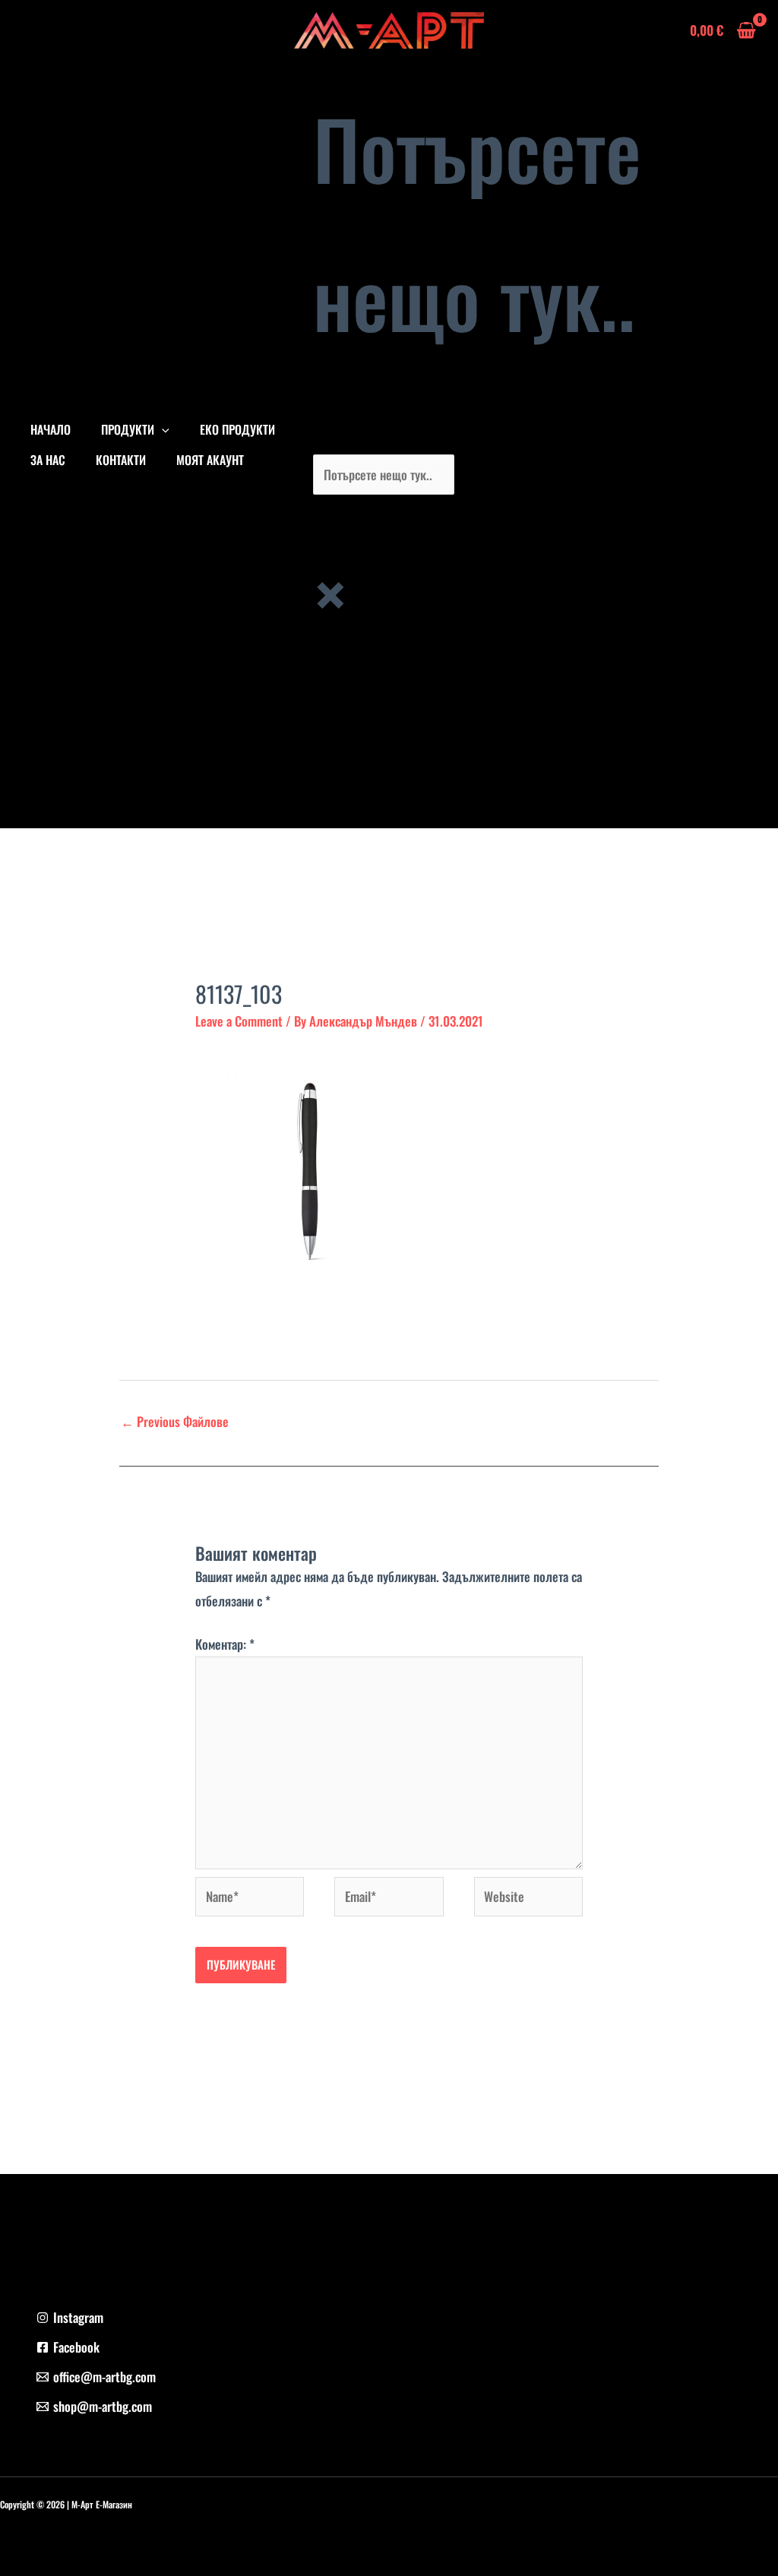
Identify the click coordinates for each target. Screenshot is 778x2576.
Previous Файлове (175, 1421)
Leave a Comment (239, 1021)
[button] (162, 429)
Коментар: (225, 1644)
